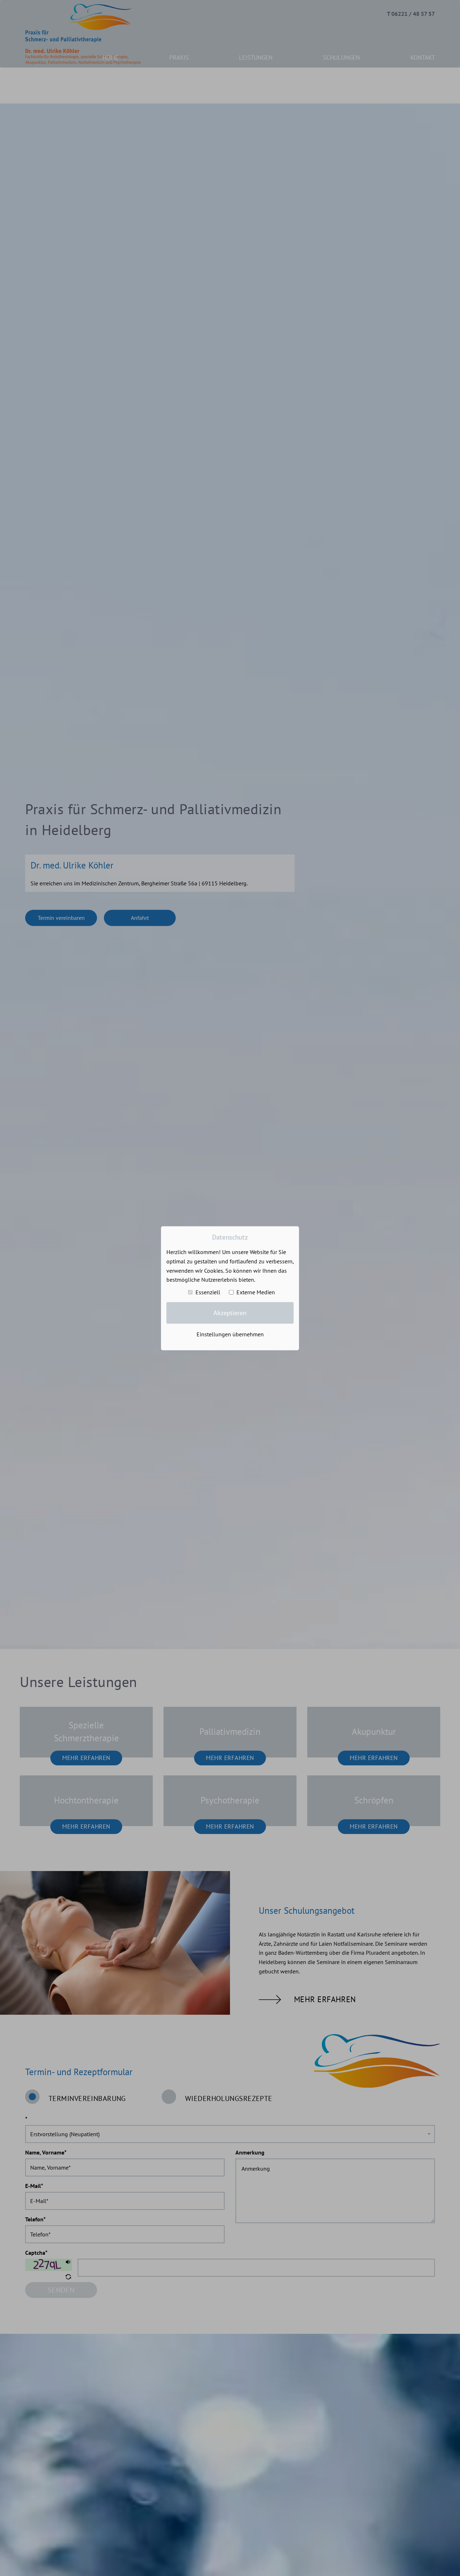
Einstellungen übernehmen (230, 1334)
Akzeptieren (230, 1312)
